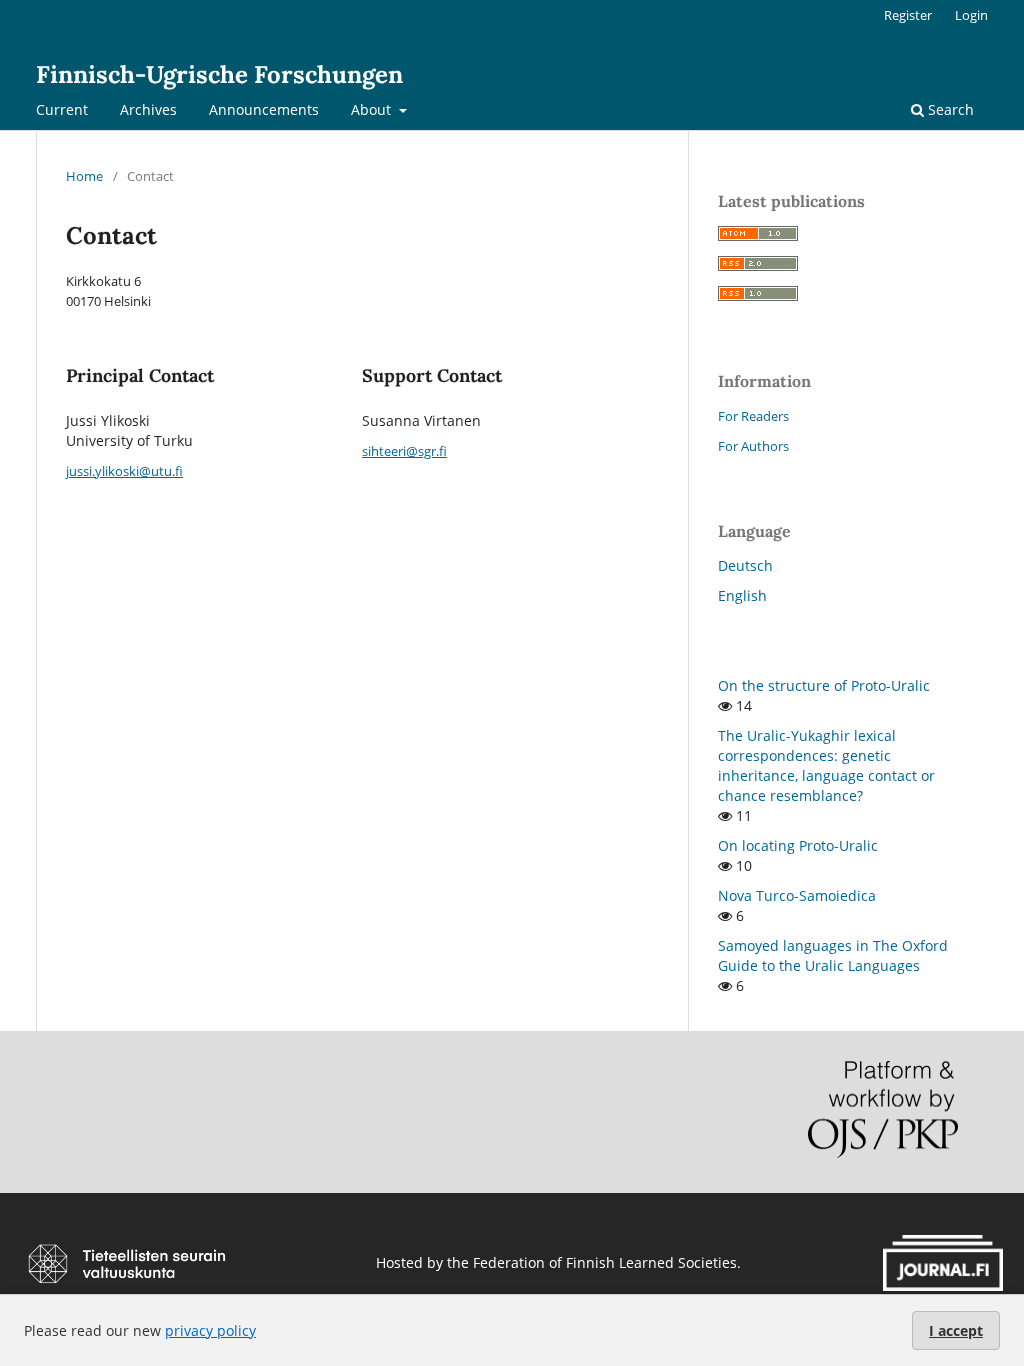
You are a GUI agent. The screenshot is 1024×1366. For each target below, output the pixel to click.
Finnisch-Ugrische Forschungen (219, 74)
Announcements (264, 109)
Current (62, 109)
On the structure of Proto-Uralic (824, 685)
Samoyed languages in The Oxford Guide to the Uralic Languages (833, 955)
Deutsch (745, 565)
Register (908, 15)
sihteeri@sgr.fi (404, 451)
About (373, 109)
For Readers (753, 416)
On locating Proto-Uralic (798, 845)
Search (949, 109)
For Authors (753, 446)
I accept (956, 1330)
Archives (148, 109)
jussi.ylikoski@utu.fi (124, 471)
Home (84, 176)
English (742, 595)
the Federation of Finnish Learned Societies (592, 1262)
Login (971, 15)
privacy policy (210, 1330)
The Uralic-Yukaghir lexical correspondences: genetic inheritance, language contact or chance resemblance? (826, 765)
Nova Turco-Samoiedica (797, 895)
